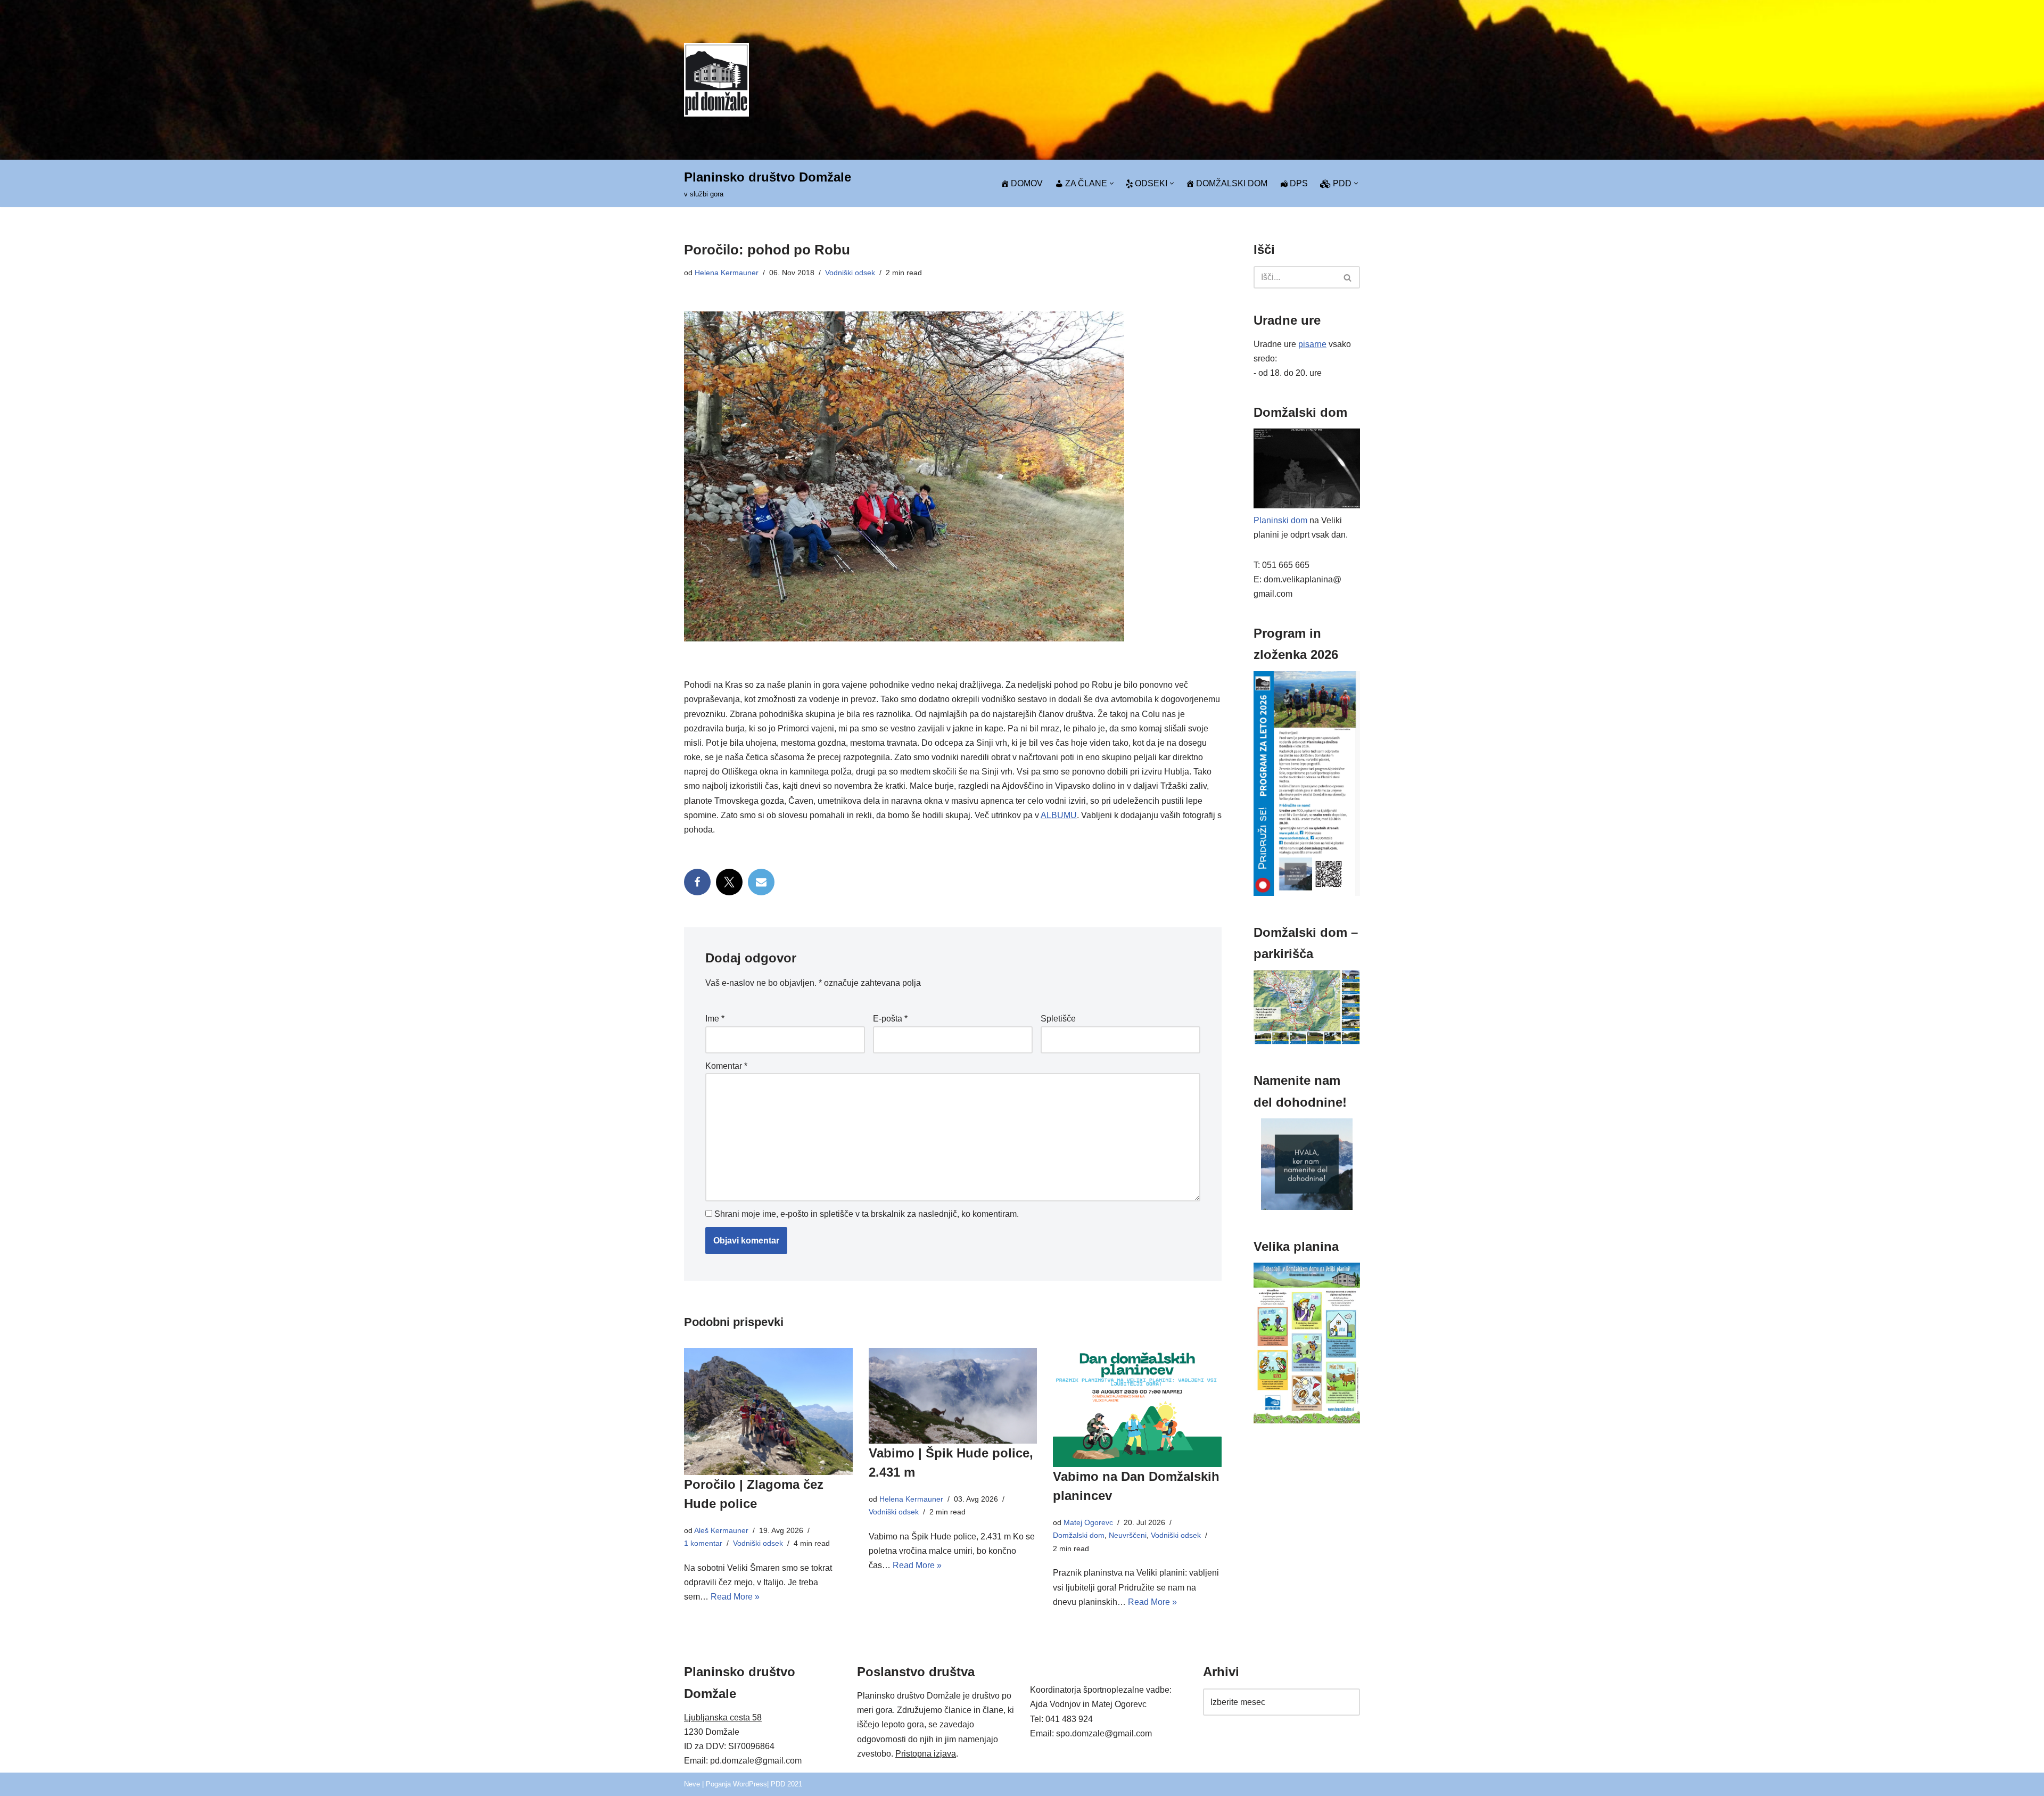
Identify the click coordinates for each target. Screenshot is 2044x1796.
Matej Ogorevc (1088, 1522)
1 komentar (703, 1543)
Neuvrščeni (1128, 1535)
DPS (1299, 183)
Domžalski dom (1079, 1535)
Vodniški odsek (850, 273)
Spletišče (1058, 1019)
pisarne (1312, 344)
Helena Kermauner (727, 273)
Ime (715, 1019)
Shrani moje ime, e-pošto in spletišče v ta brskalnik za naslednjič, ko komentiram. (867, 1214)
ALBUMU (1059, 815)
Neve (692, 1784)
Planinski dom (1280, 520)
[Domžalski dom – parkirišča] (1307, 1041)
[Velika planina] (1307, 1420)
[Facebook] (697, 882)
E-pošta (890, 1019)
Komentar (726, 1066)
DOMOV (1027, 183)
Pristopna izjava (926, 1754)
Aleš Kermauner (721, 1530)
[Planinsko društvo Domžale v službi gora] (716, 80)
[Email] (761, 882)
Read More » (735, 1597)
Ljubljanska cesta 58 (723, 1717)
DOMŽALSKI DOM (1232, 183)
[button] (1112, 183)
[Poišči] (1348, 277)
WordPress (750, 1784)
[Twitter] (729, 882)
